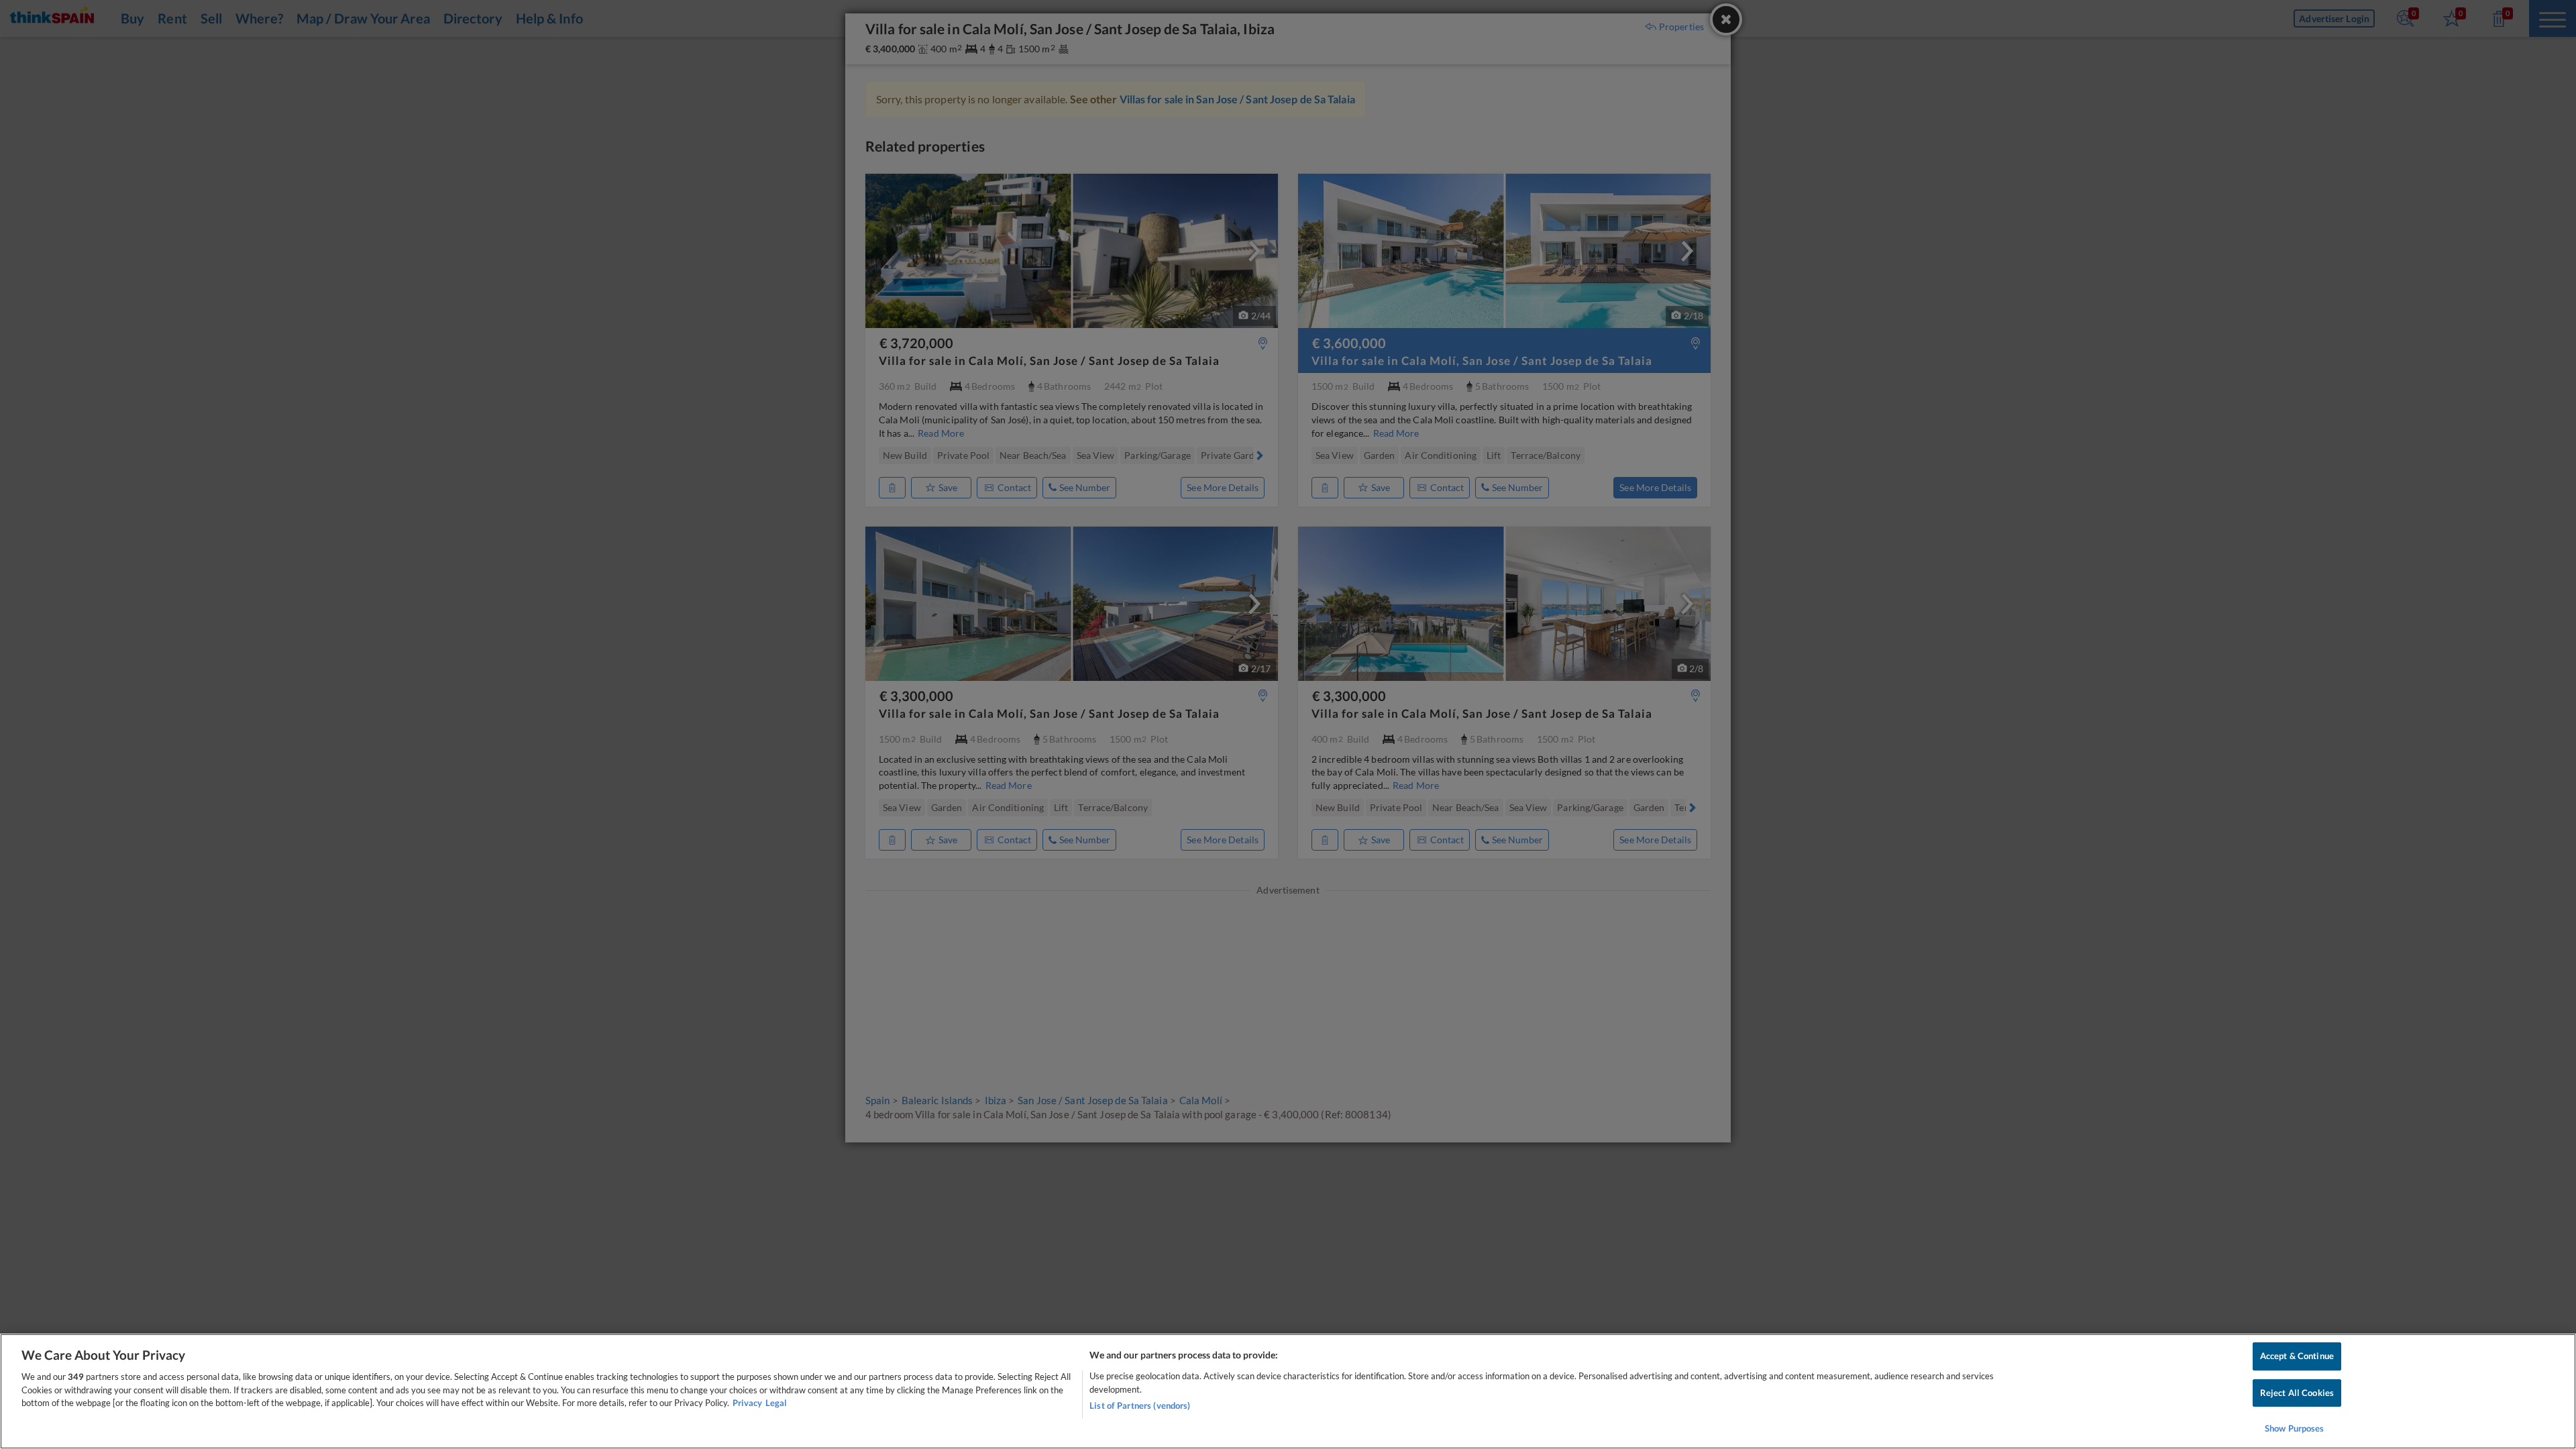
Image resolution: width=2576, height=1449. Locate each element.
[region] (1288, 1391)
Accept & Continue (2297, 1356)
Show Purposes (2295, 1428)
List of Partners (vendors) (1140, 1405)
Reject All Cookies (2297, 1393)
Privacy (747, 1403)
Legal (776, 1403)
